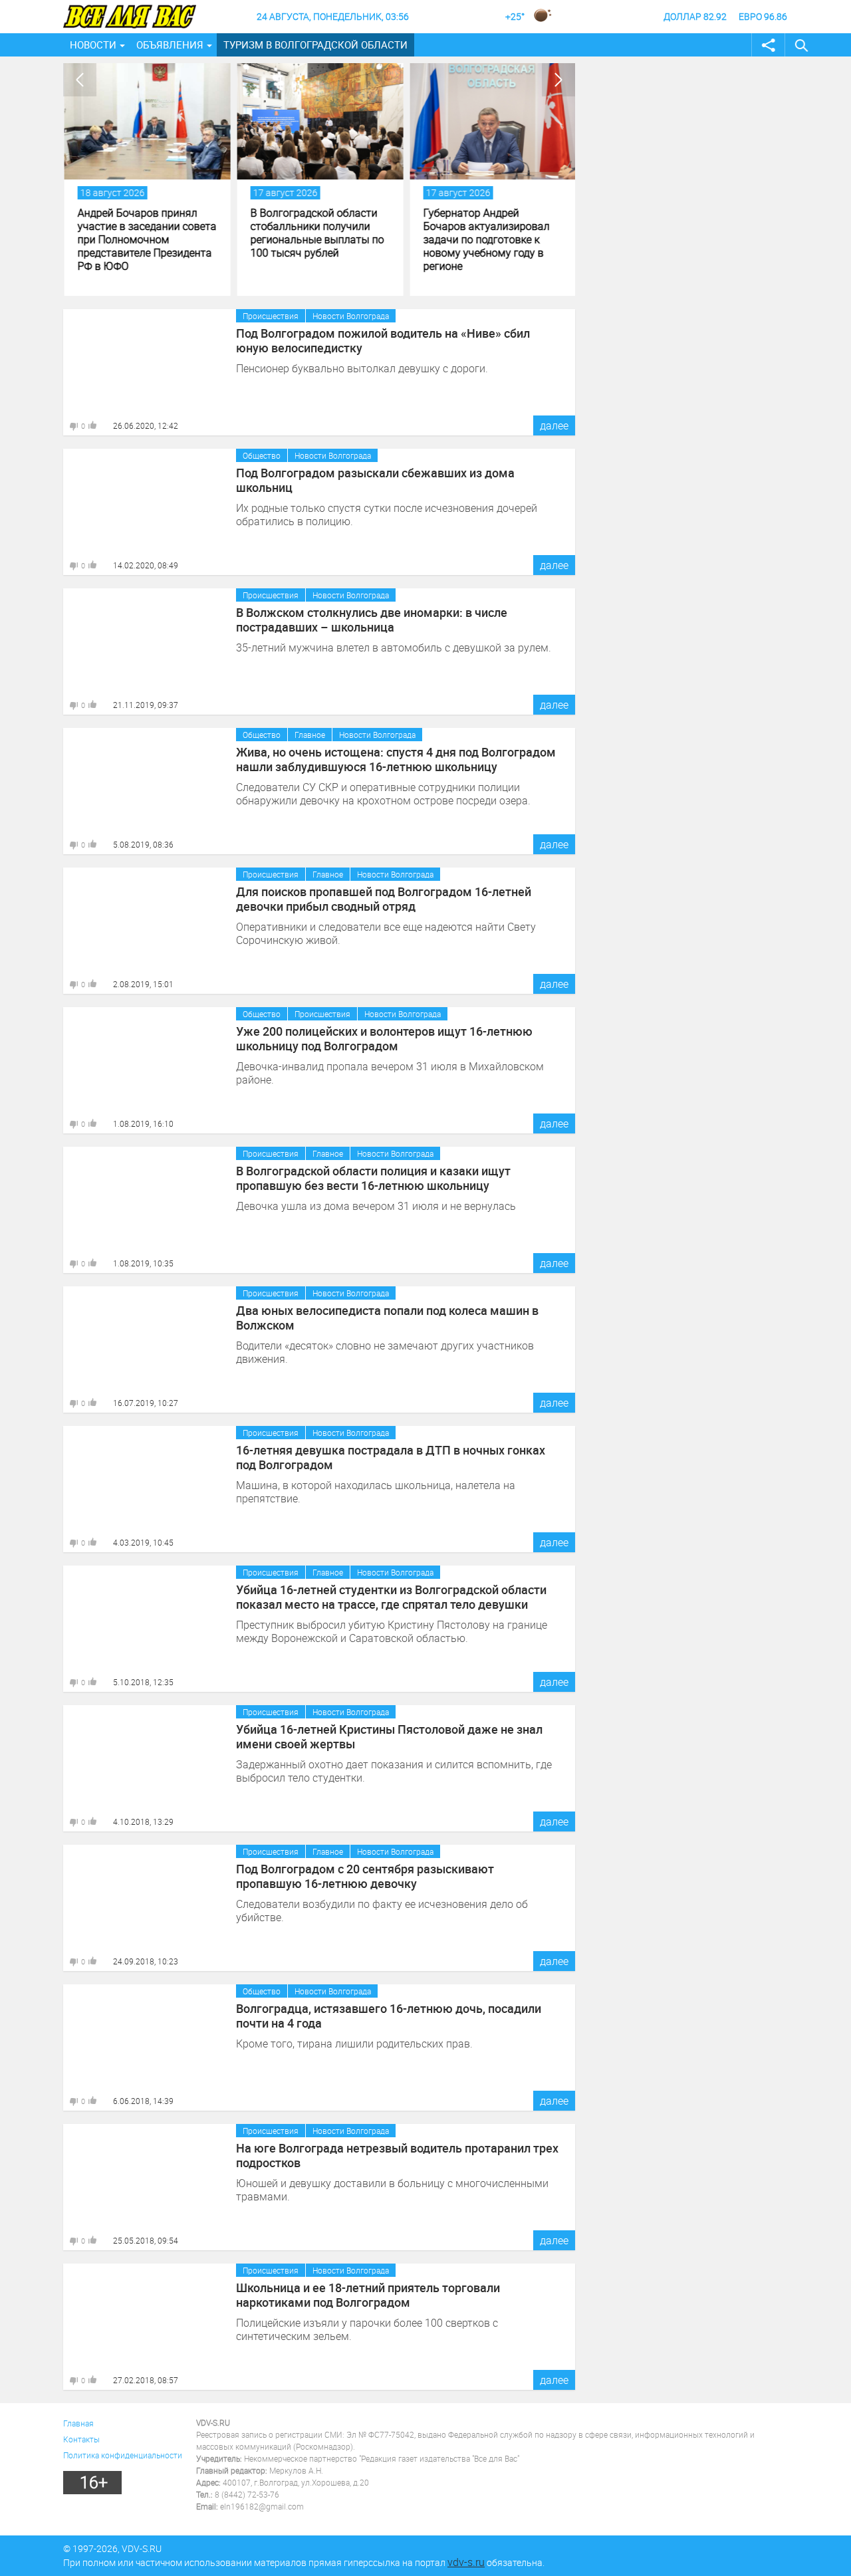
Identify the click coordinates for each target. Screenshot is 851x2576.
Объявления (170, 45)
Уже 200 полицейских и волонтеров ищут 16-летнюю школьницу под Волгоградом (384, 1038)
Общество (262, 455)
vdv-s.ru (466, 2562)
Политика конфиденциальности (123, 2455)
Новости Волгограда (351, 316)
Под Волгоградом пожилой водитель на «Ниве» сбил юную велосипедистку (383, 340)
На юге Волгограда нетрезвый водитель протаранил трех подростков (397, 2155)
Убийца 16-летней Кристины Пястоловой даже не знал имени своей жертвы (389, 1736)
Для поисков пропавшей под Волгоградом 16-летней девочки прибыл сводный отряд (384, 899)
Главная (78, 2423)
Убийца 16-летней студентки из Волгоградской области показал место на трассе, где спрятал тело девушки (391, 1597)
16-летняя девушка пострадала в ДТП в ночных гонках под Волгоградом (391, 1457)
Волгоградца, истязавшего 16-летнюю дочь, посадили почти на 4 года (389, 2016)
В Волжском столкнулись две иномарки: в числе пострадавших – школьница (372, 620)
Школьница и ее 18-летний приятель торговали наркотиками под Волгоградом (368, 2295)
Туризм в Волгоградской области (315, 45)
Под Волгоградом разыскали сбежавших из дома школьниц (375, 480)
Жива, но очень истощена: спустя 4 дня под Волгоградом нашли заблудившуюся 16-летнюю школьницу (396, 759)
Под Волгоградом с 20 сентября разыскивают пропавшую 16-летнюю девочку (365, 1876)
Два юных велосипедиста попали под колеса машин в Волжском (387, 1318)
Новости (93, 45)
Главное (310, 735)
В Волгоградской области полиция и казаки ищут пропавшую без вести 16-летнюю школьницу (373, 1178)
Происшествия (271, 316)
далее (554, 425)
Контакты (81, 2439)
